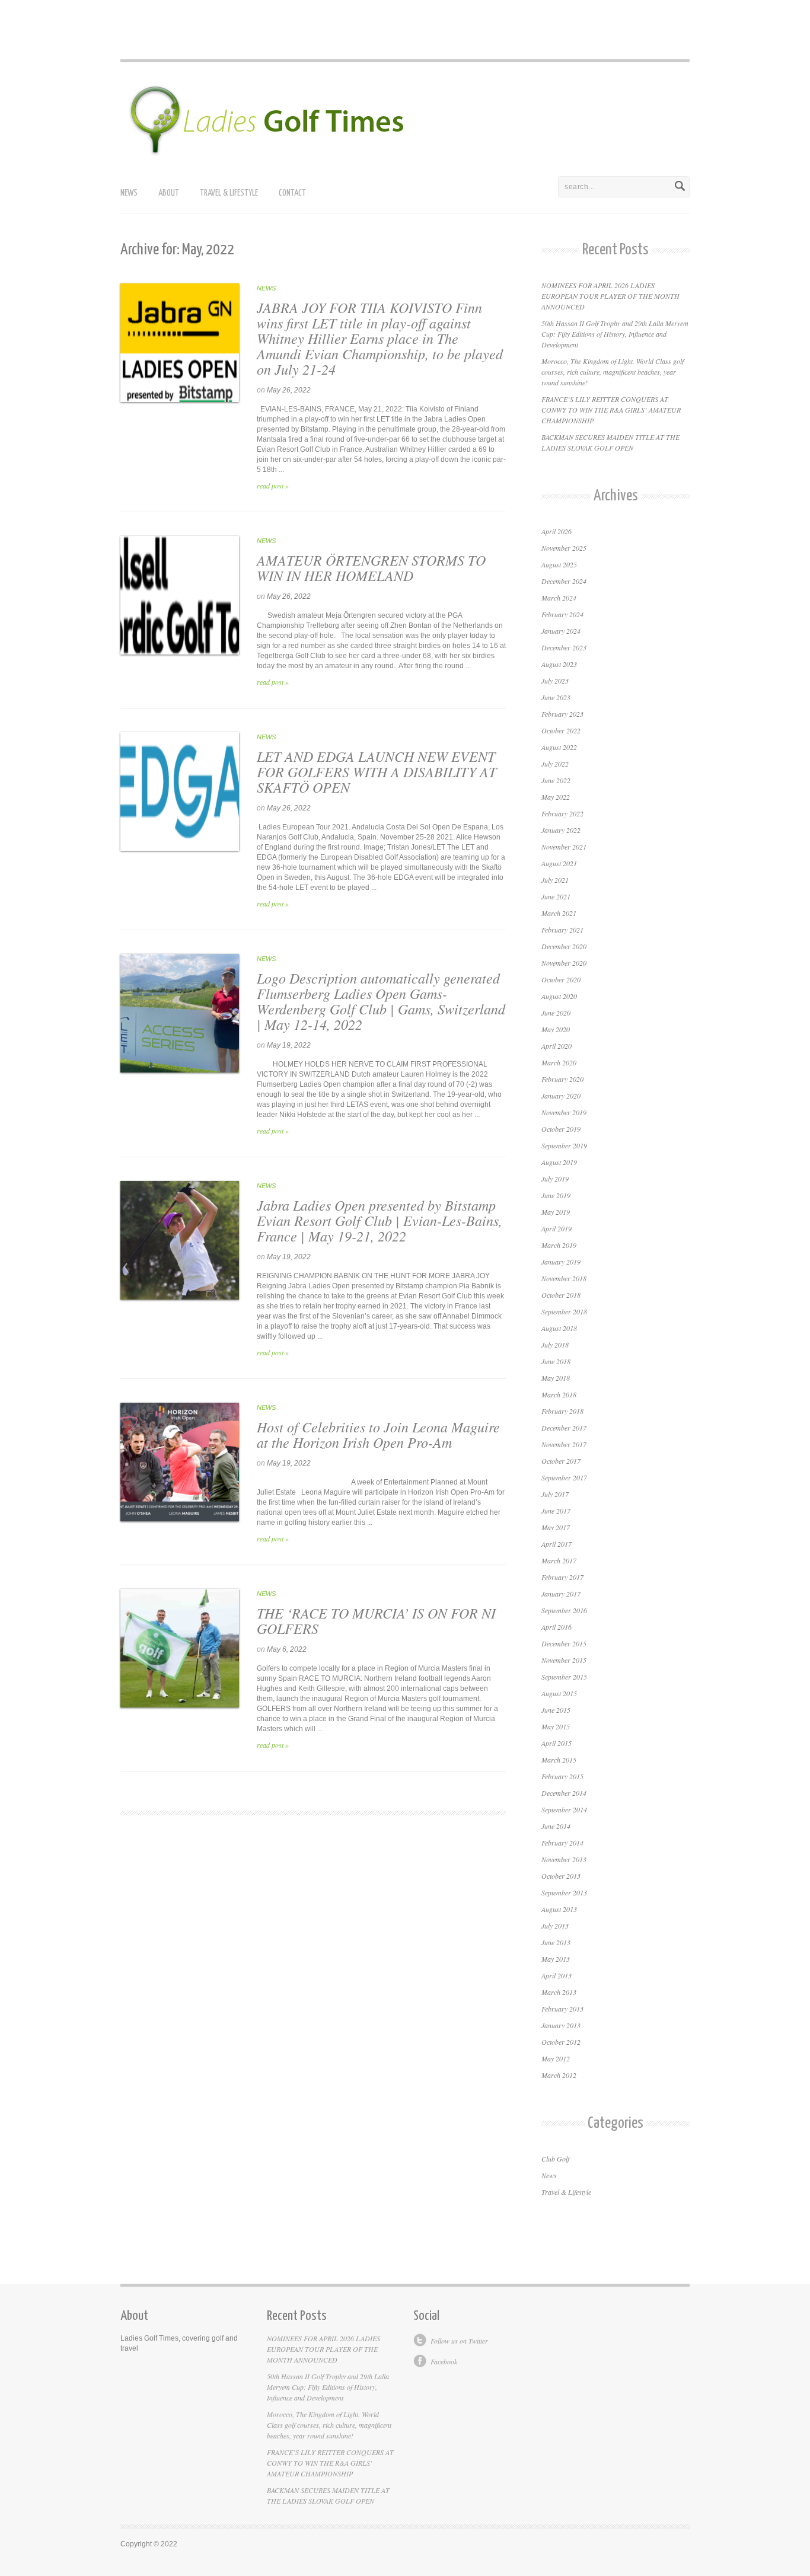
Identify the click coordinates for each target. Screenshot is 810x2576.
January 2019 (561, 1262)
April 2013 (557, 1975)
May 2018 (556, 1378)
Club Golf (555, 2159)
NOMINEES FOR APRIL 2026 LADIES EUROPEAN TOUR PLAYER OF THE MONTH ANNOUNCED (610, 296)
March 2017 (559, 1560)
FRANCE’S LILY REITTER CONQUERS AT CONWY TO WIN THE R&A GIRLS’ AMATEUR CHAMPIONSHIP (611, 410)
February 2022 (562, 813)
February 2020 (562, 1079)
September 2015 (564, 1677)
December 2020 (564, 946)
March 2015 (559, 1760)
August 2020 (559, 996)
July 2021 (555, 880)
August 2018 (559, 1328)
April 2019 (557, 1228)
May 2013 (556, 1959)
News (129, 193)
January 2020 (561, 1096)
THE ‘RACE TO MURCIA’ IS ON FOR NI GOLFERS (376, 1620)
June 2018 (556, 1361)
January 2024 (561, 631)
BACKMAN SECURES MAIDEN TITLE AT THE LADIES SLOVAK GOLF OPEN (328, 2495)
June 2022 (556, 780)
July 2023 (555, 681)
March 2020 (559, 1062)
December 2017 (564, 1428)
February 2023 (562, 714)
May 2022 (556, 797)
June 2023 (556, 697)
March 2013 (559, 1992)
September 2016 (564, 1610)
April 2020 (557, 1046)
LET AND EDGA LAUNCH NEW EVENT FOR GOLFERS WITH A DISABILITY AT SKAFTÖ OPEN (377, 771)
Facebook (444, 2361)
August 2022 (559, 747)
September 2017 (564, 1477)
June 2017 (556, 1511)
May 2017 (556, 1527)
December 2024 (564, 581)
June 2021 (556, 896)
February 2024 (562, 614)
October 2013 (561, 1876)
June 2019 (556, 1195)
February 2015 (562, 1776)
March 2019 (559, 1245)
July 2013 (555, 1926)
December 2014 (564, 1793)
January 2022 (561, 830)
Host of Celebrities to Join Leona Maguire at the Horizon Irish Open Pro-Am (378, 1434)
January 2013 (561, 2025)
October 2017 (561, 1461)
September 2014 (564, 1809)
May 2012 (556, 2058)
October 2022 (561, 730)
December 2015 (564, 1643)
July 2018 (555, 1345)
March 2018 (559, 1394)
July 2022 (555, 764)
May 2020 (556, 1029)
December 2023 (564, 647)
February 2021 (562, 930)
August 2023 (559, 664)
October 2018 (561, 1295)
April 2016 (557, 1627)
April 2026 (557, 531)
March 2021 (559, 913)
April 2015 (557, 1743)
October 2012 (561, 2042)
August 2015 (559, 1693)
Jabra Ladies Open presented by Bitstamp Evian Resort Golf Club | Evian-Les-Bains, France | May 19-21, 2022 (380, 1220)
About (169, 193)
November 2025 (564, 548)
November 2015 (564, 1660)
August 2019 (559, 1162)
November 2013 (564, 1859)
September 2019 (564, 1145)
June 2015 (556, 1710)
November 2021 (564, 847)
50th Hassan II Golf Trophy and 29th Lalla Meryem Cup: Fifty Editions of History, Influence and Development (615, 334)
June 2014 (556, 1826)
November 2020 (564, 963)
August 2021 (559, 863)
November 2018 (564, 1278)
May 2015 (556, 1726)
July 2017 (555, 1494)
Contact (292, 193)
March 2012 (559, 2075)
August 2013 (559, 1909)
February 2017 (562, 1577)
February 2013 (562, 2009)
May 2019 (556, 1212)
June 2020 (556, 1013)
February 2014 (562, 1843)
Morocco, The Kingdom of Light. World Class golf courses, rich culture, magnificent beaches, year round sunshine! (613, 372)
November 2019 (564, 1112)
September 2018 (564, 1311)
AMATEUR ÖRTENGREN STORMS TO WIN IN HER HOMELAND (371, 567)
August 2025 (559, 564)
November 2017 (564, 1444)
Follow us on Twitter (459, 2341)
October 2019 (561, 1129)
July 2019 (555, 1179)
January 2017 (561, 1594)
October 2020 (561, 979)
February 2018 (562, 1411)
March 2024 (559, 598)
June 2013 (556, 1942)
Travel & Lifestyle (229, 193)
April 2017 (557, 1544)
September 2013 (564, 1892)
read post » (273, 486)
